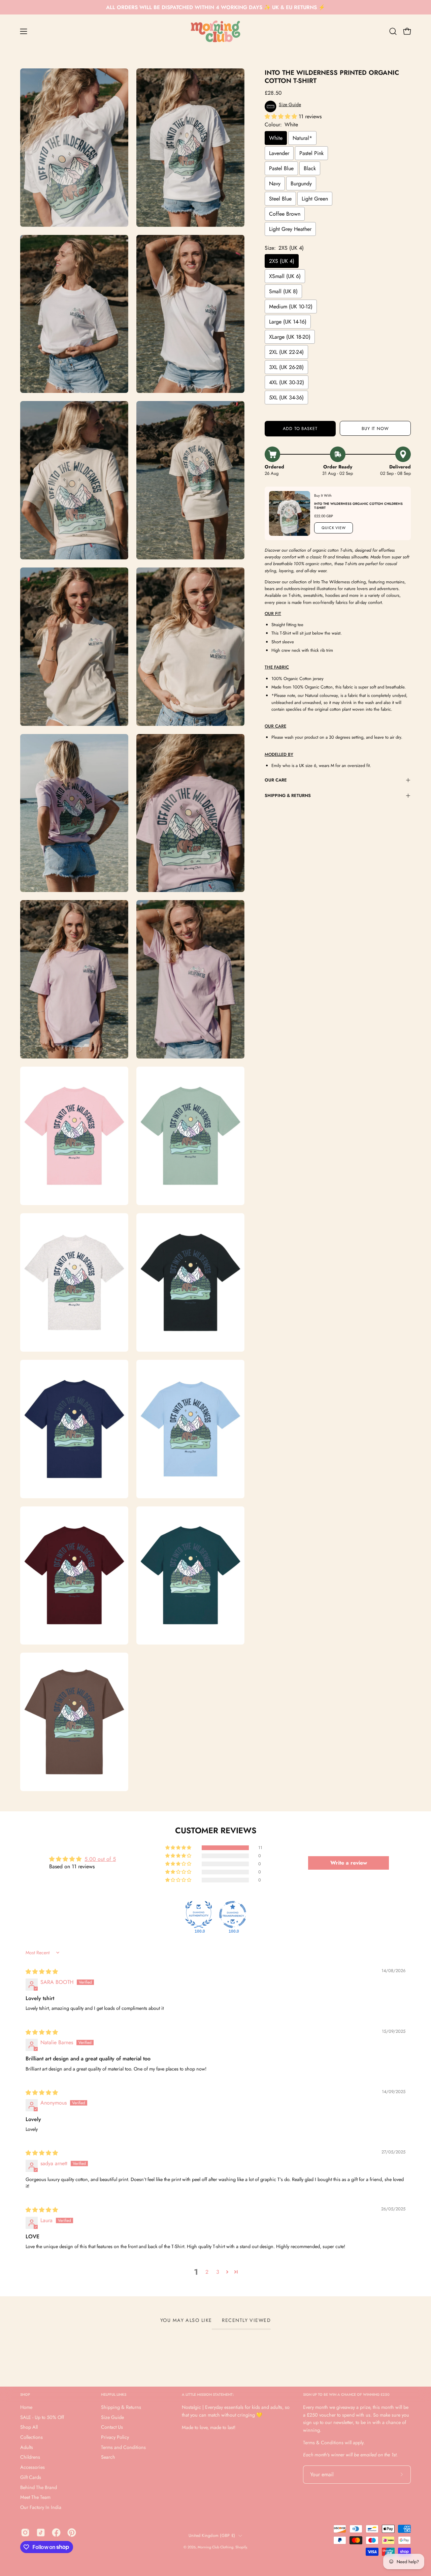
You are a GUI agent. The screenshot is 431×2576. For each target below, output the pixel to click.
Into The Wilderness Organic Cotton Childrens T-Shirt (358, 506)
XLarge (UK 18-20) (290, 337)
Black (310, 168)
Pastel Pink (311, 153)
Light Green (315, 199)
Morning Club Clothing (215, 2547)
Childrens (30, 2457)
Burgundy (301, 183)
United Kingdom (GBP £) (212, 2536)
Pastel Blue (281, 168)
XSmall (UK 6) (285, 276)
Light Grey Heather (290, 229)
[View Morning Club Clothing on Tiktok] (41, 2533)
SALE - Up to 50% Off (42, 2417)
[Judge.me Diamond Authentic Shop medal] (199, 1914)
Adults (27, 2447)
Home (26, 2407)
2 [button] (207, 2272)
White (276, 138)
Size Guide (112, 2417)
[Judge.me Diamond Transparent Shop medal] (233, 1914)
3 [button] (218, 2272)
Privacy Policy (115, 2437)
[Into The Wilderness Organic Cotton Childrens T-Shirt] (290, 513)
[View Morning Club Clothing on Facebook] (56, 2533)
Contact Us (112, 2427)
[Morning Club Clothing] (215, 31)
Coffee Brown (285, 214)
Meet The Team (35, 2497)
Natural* (302, 138)
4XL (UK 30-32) (287, 382)
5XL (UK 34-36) (286, 397)
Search (108, 2457)
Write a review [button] (349, 1863)
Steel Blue (280, 199)
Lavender (279, 153)
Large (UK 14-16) (288, 322)
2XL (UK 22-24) (286, 352)
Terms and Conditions (123, 2447)
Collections (31, 2437)
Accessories (32, 2467)
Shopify (241, 2547)
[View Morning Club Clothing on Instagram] (25, 2533)
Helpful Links (114, 2395)
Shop (25, 2395)
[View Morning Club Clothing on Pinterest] (72, 2533)
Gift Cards (31, 2477)
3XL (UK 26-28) (286, 367)
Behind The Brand (39, 2487)
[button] (393, 31)
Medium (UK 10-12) (291, 306)
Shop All (29, 2427)
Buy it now (375, 428)
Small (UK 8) (283, 291)
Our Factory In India (41, 2507)
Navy (275, 183)
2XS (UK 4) (282, 261)
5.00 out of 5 (100, 1859)
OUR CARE (276, 780)
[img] (42, 1972)
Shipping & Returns (288, 795)
